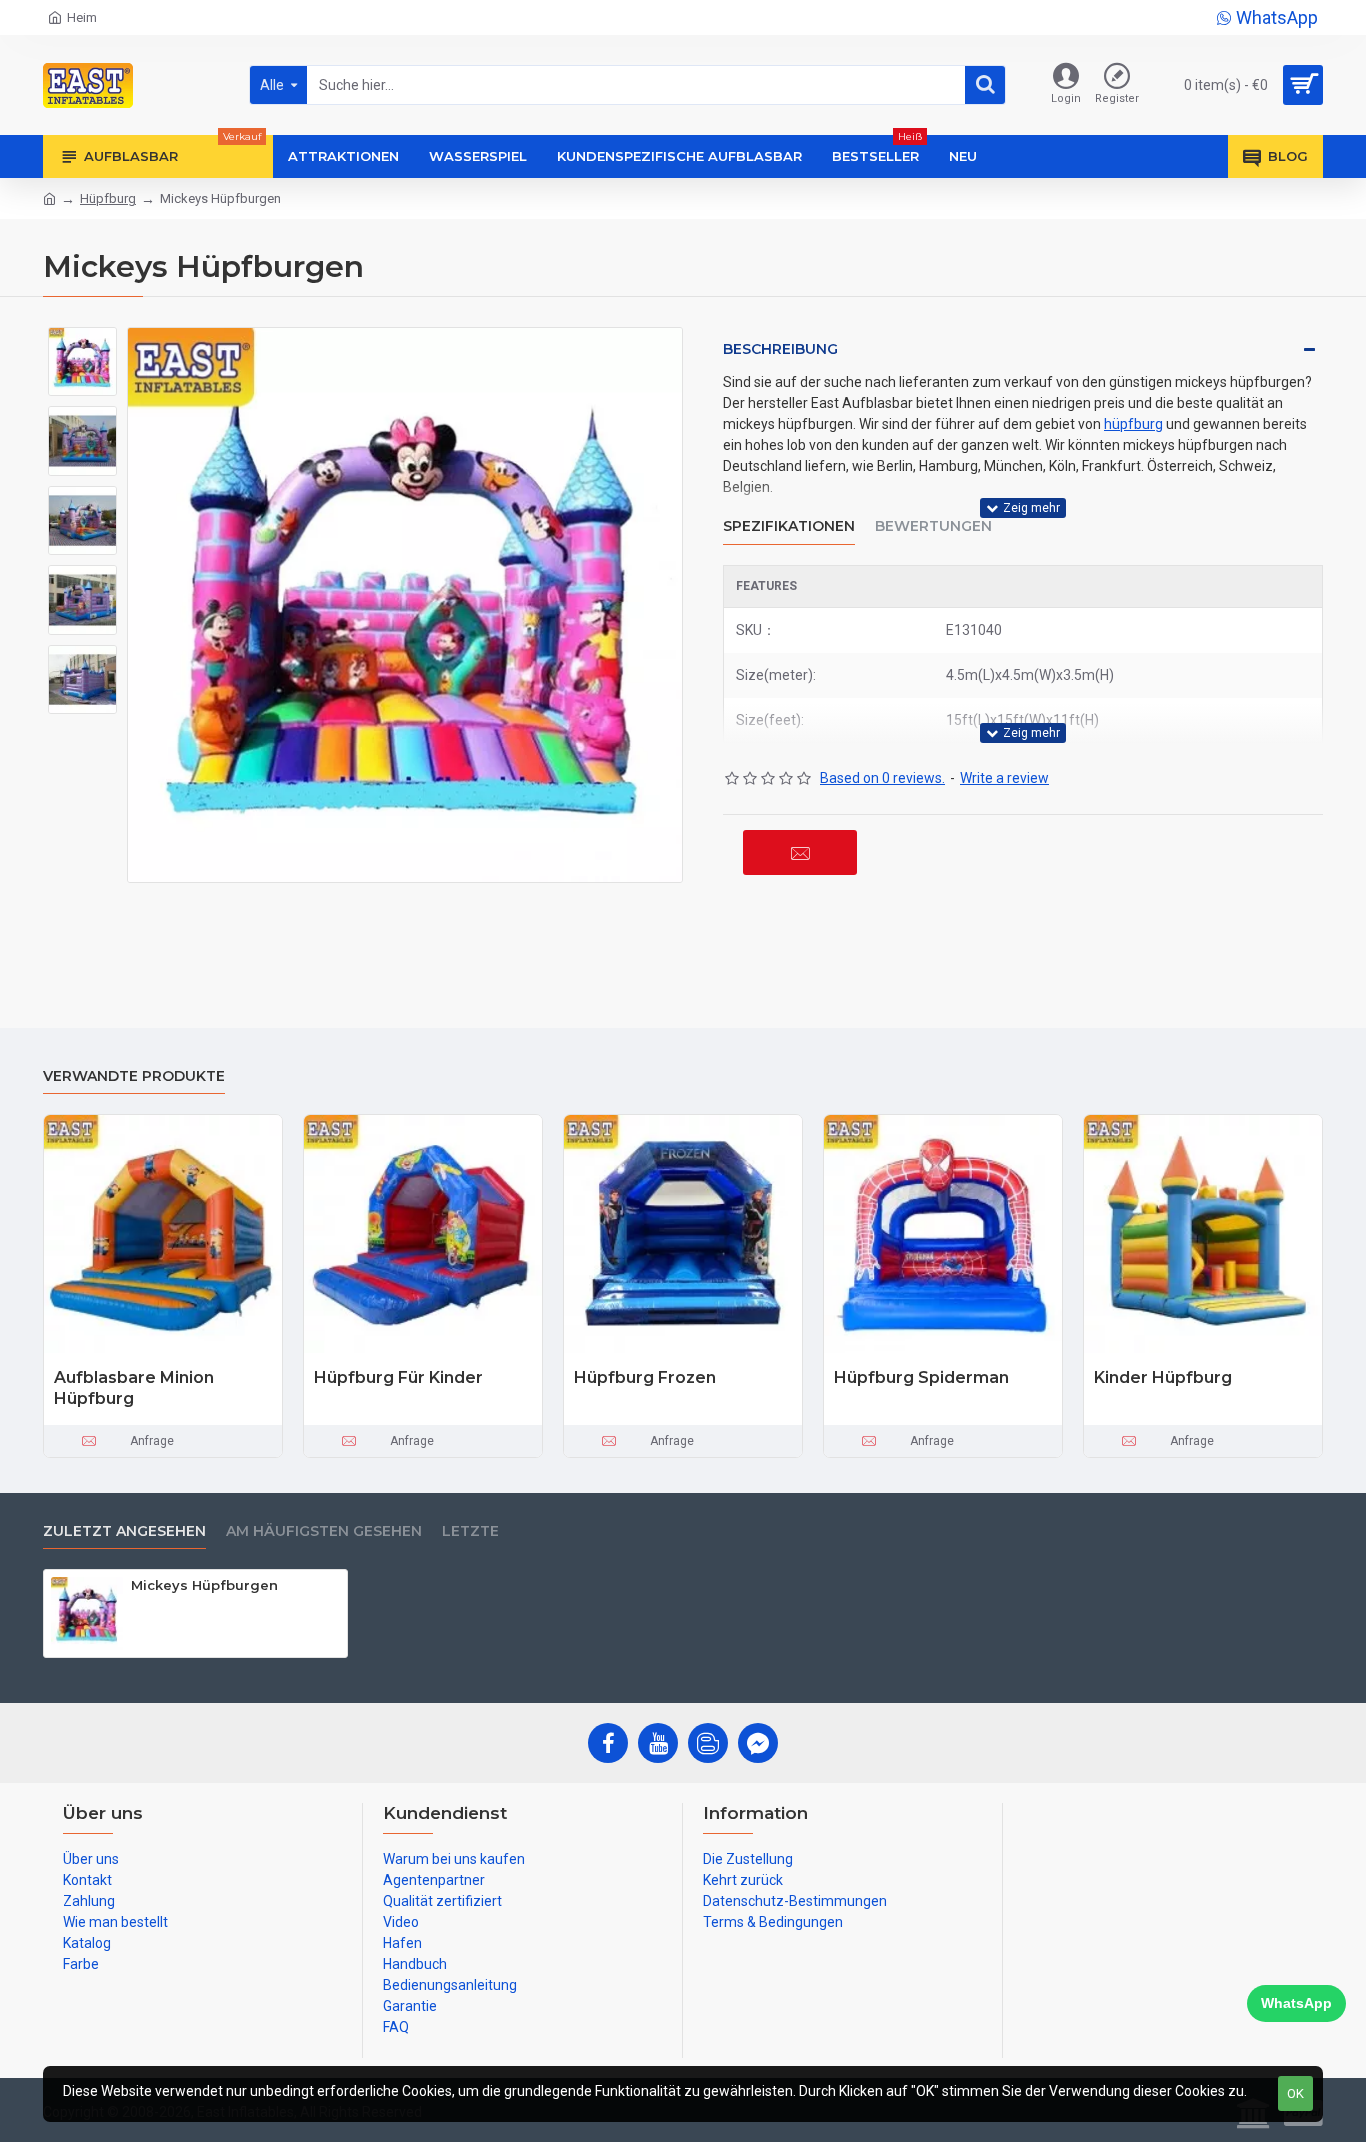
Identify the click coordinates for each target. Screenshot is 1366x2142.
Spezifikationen (789, 526)
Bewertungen (933, 526)
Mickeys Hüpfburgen (204, 1585)
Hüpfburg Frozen (645, 1377)
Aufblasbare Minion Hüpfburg (134, 1388)
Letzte (470, 1531)
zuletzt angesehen (124, 1531)
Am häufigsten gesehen (324, 1531)
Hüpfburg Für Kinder (398, 1377)
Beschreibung (780, 349)
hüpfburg (1133, 424)
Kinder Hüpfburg (1163, 1377)
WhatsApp (1296, 2003)
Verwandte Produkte (134, 1076)
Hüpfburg (108, 198)
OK (1295, 2093)
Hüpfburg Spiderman (921, 1377)
